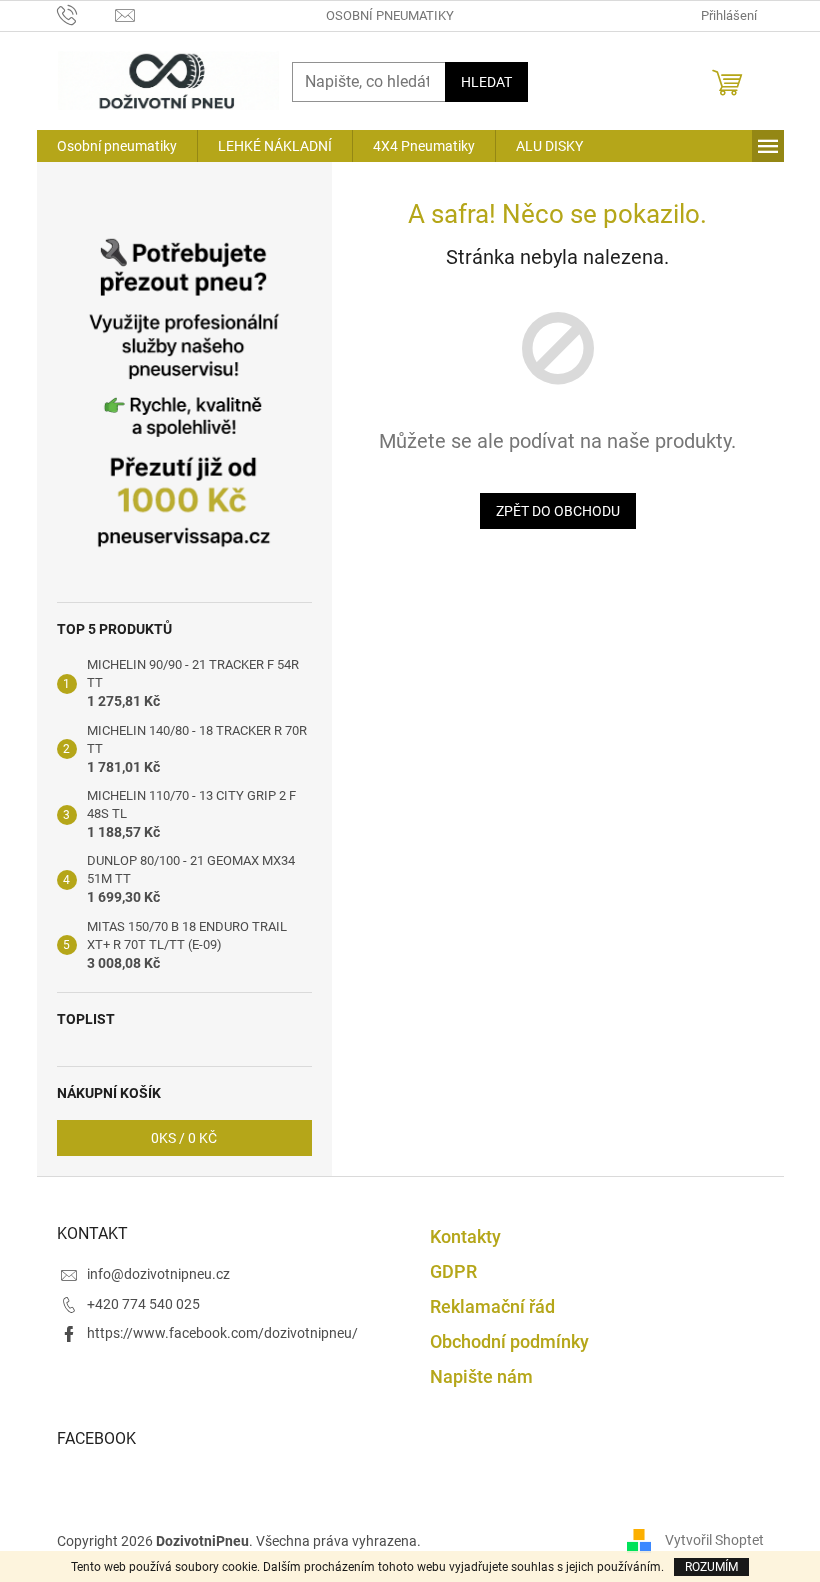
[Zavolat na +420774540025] (86, 14)
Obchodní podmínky (509, 1341)
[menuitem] (117, 146)
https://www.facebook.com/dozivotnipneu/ (222, 1333)
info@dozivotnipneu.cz (158, 1274)
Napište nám (481, 1376)
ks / (184, 1138)
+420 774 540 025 (143, 1304)
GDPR (453, 1271)
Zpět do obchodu (558, 511)
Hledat (486, 82)
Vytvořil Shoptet (714, 1540)
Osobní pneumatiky (390, 15)
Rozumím (711, 1567)
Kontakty (465, 1236)
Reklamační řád (492, 1306)
